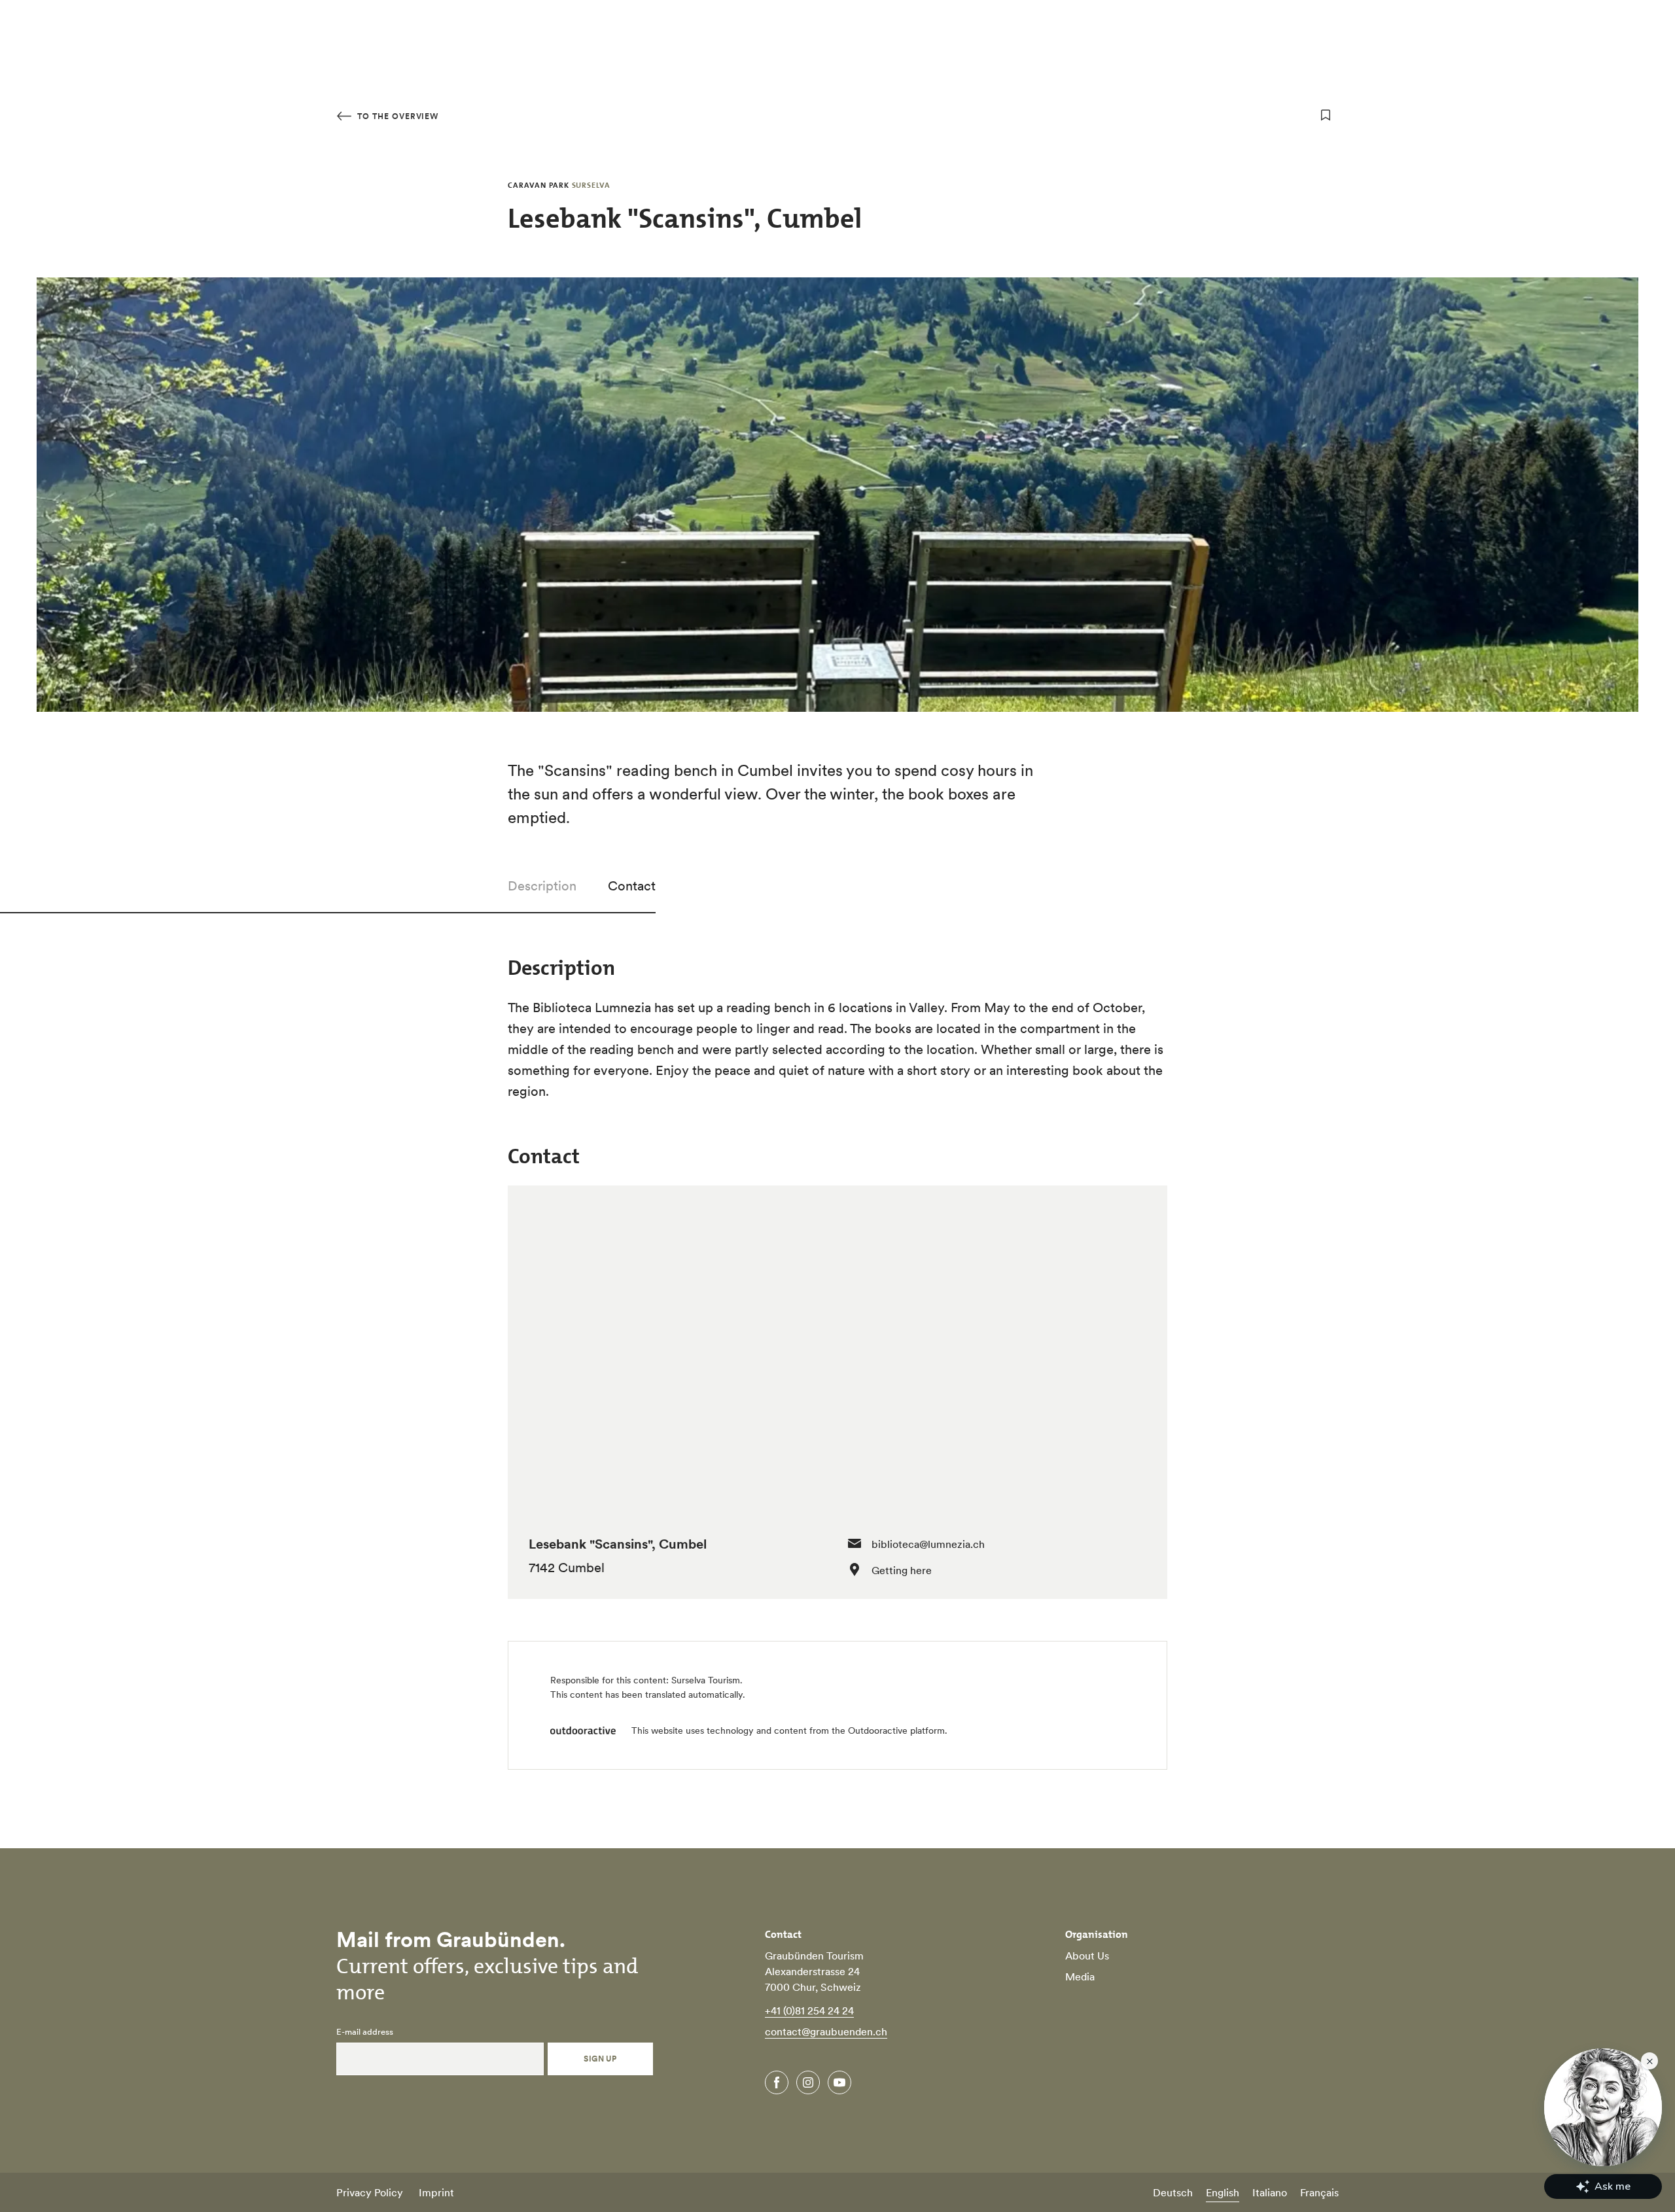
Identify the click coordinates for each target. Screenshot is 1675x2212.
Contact (632, 886)
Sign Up (600, 2059)
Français (1319, 2192)
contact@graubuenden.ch (826, 2031)
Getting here (902, 1570)
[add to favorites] (1326, 115)
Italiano (1270, 2192)
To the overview (397, 116)
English (1223, 2192)
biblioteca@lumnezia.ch (928, 1544)
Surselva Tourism (706, 1680)
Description (542, 886)
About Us (1087, 1956)
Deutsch (1173, 2192)
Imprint (436, 2192)
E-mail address (365, 2032)
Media (1080, 1976)
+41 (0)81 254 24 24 (809, 2010)
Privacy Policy (370, 2192)
